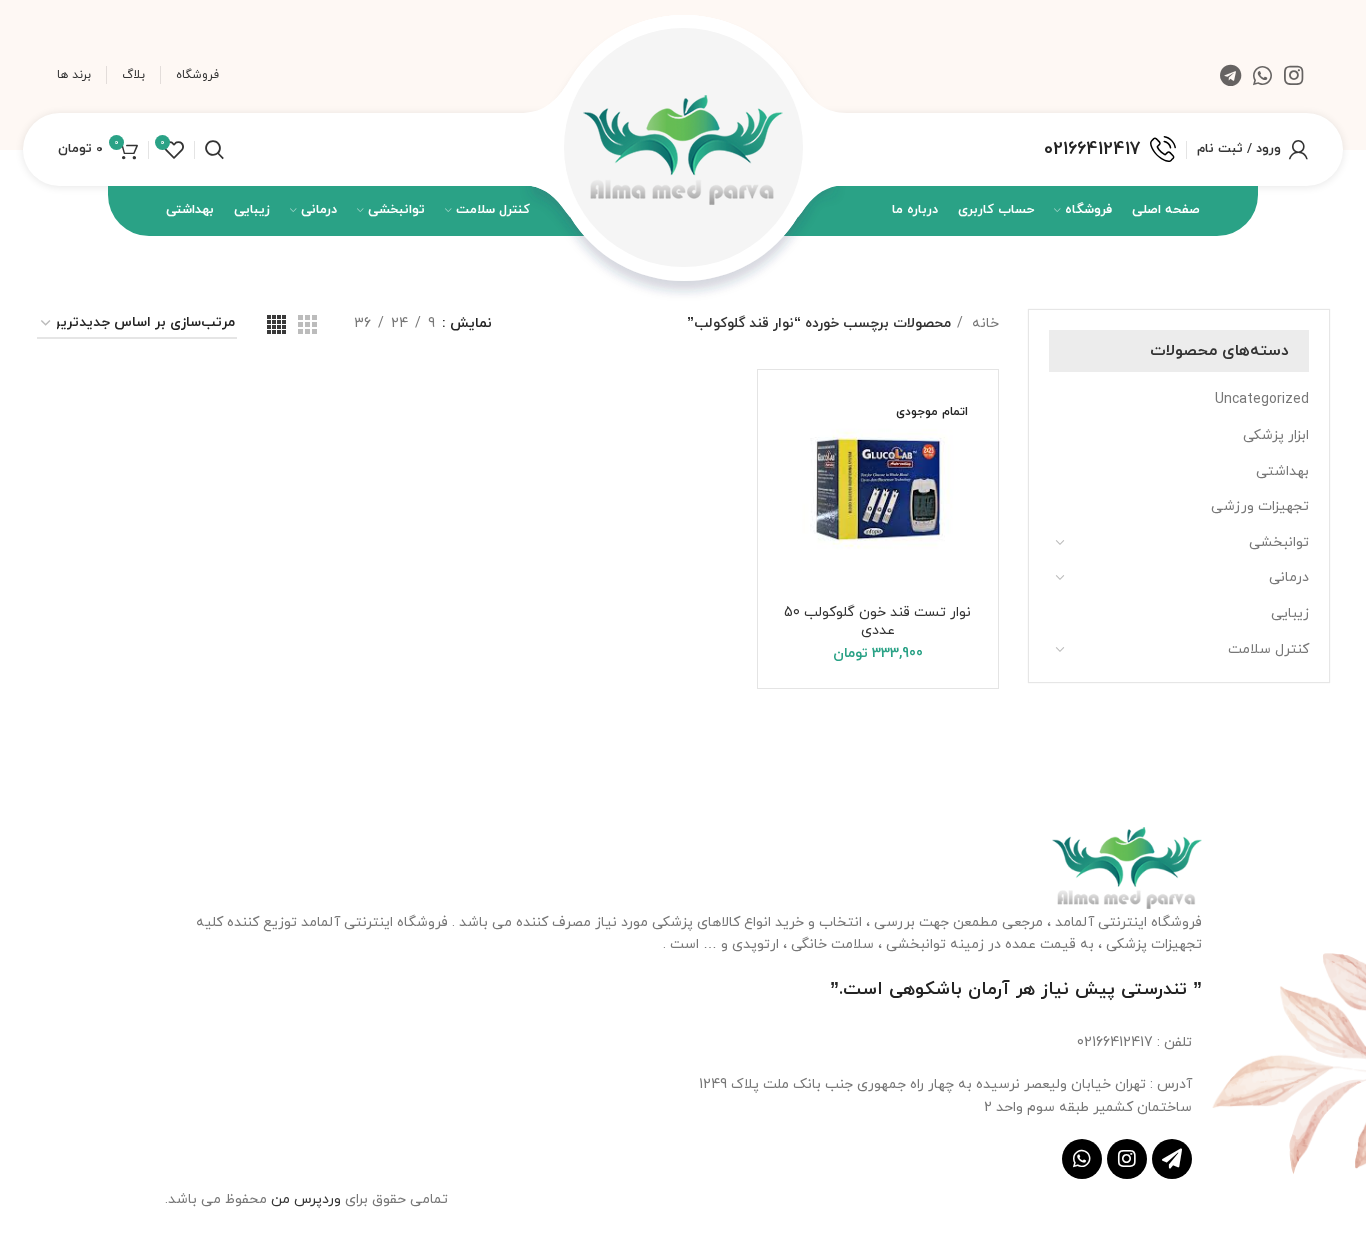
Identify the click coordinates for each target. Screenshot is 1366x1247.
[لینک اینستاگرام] (1293, 75)
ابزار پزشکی (1276, 435)
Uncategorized (1262, 399)
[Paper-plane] (1172, 1159)
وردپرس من (308, 1199)
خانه (983, 323)
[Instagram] (1127, 1159)
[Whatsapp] (1082, 1159)
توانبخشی (1279, 542)
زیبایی (1290, 613)
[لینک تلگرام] (1230, 75)
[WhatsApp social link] (1262, 75)
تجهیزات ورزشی (1260, 506)
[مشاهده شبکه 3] (307, 324)
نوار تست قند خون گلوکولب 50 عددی (877, 621)
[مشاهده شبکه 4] (276, 324)
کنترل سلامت (1268, 649)
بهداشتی (1282, 471)
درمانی (1289, 577)
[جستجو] (214, 150)
